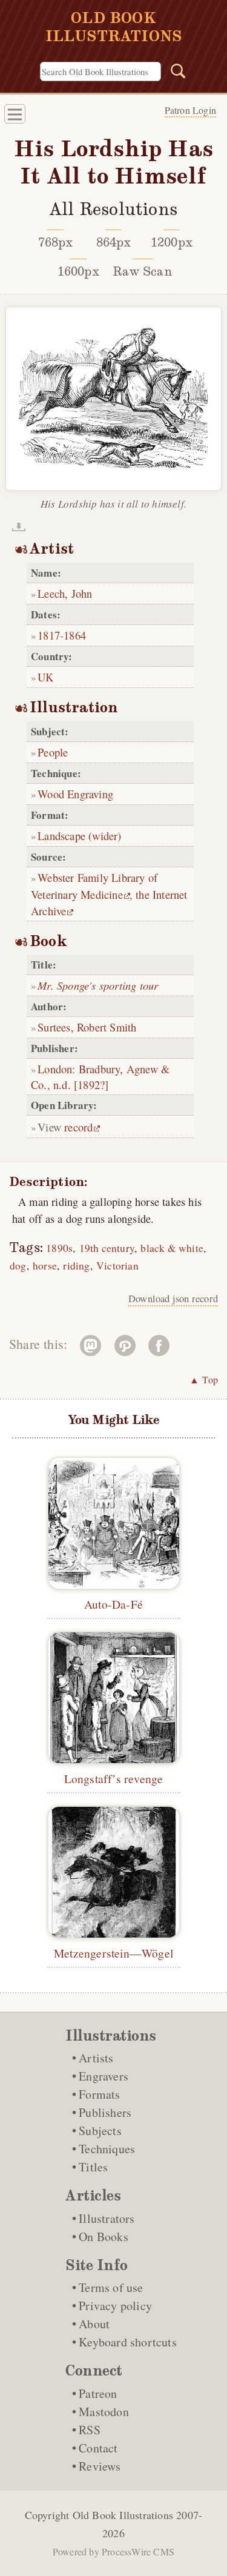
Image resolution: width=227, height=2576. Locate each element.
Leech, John (65, 593)
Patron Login (190, 110)
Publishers (105, 2112)
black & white (172, 1248)
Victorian (117, 1266)
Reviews (100, 2466)
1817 (49, 635)
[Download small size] (19, 527)
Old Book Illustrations (123, 2515)
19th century (107, 1248)
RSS (90, 2430)
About (94, 2324)
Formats (99, 2094)
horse (45, 1266)
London (55, 1069)
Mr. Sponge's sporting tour (98, 985)
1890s (59, 1248)
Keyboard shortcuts (128, 2342)
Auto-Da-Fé (113, 1604)
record (78, 1127)
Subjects (100, 2131)
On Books (104, 2237)
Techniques (107, 2149)
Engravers (104, 2076)
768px (56, 242)
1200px (172, 242)
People (53, 752)
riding (76, 1266)
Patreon (98, 2393)
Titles (93, 2167)
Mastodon (104, 2412)
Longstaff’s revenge (114, 1778)
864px (114, 242)
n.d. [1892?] (81, 1084)
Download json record (173, 1299)
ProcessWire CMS (138, 2551)
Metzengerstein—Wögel (113, 1953)
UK (45, 677)
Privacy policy (115, 2306)
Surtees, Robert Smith (87, 1027)
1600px (78, 271)
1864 (75, 635)
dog (18, 1266)
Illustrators (107, 2218)
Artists (96, 2058)
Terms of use (111, 2287)
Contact (98, 2448)
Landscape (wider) (79, 836)
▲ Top (204, 1379)
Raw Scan (143, 271)
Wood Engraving (75, 794)
